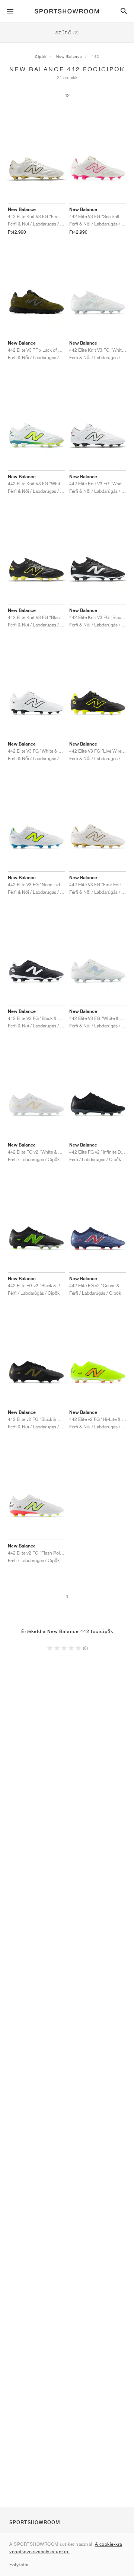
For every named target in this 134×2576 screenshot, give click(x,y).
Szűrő (67, 33)
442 (95, 56)
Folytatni (19, 2565)
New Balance (69, 56)
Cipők (41, 56)
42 (67, 95)
